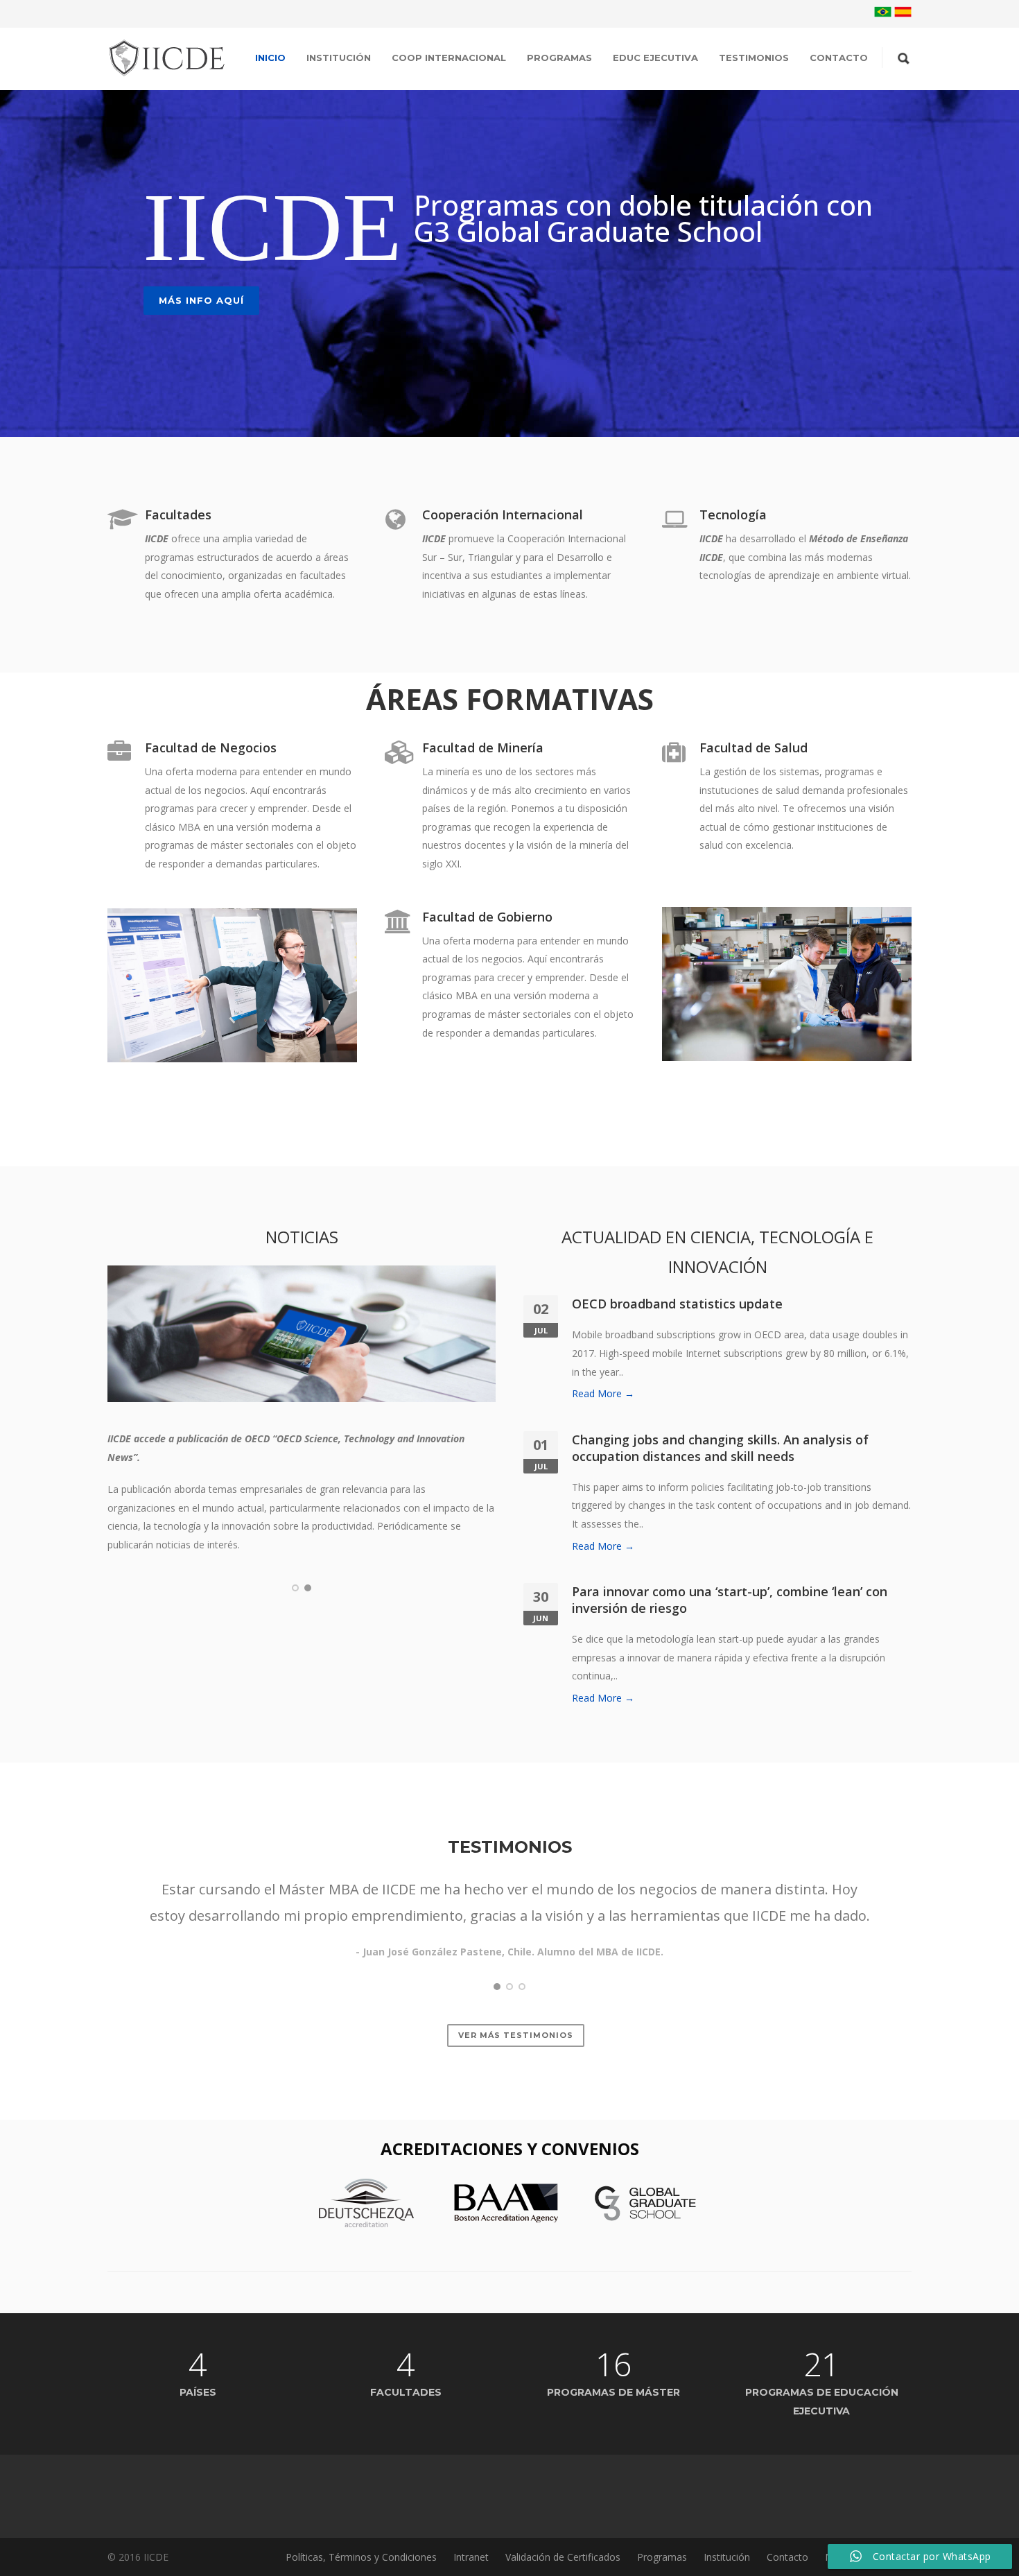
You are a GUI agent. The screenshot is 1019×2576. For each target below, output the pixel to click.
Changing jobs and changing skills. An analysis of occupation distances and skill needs (720, 1448)
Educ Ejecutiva (655, 58)
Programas (559, 58)
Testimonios (754, 58)
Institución (339, 58)
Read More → (603, 1393)
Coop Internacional (449, 58)
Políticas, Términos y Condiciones (361, 2557)
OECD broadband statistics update (677, 1304)
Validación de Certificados (563, 2557)
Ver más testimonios (516, 2035)
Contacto (839, 58)
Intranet (471, 2557)
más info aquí (201, 300)
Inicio (270, 58)
